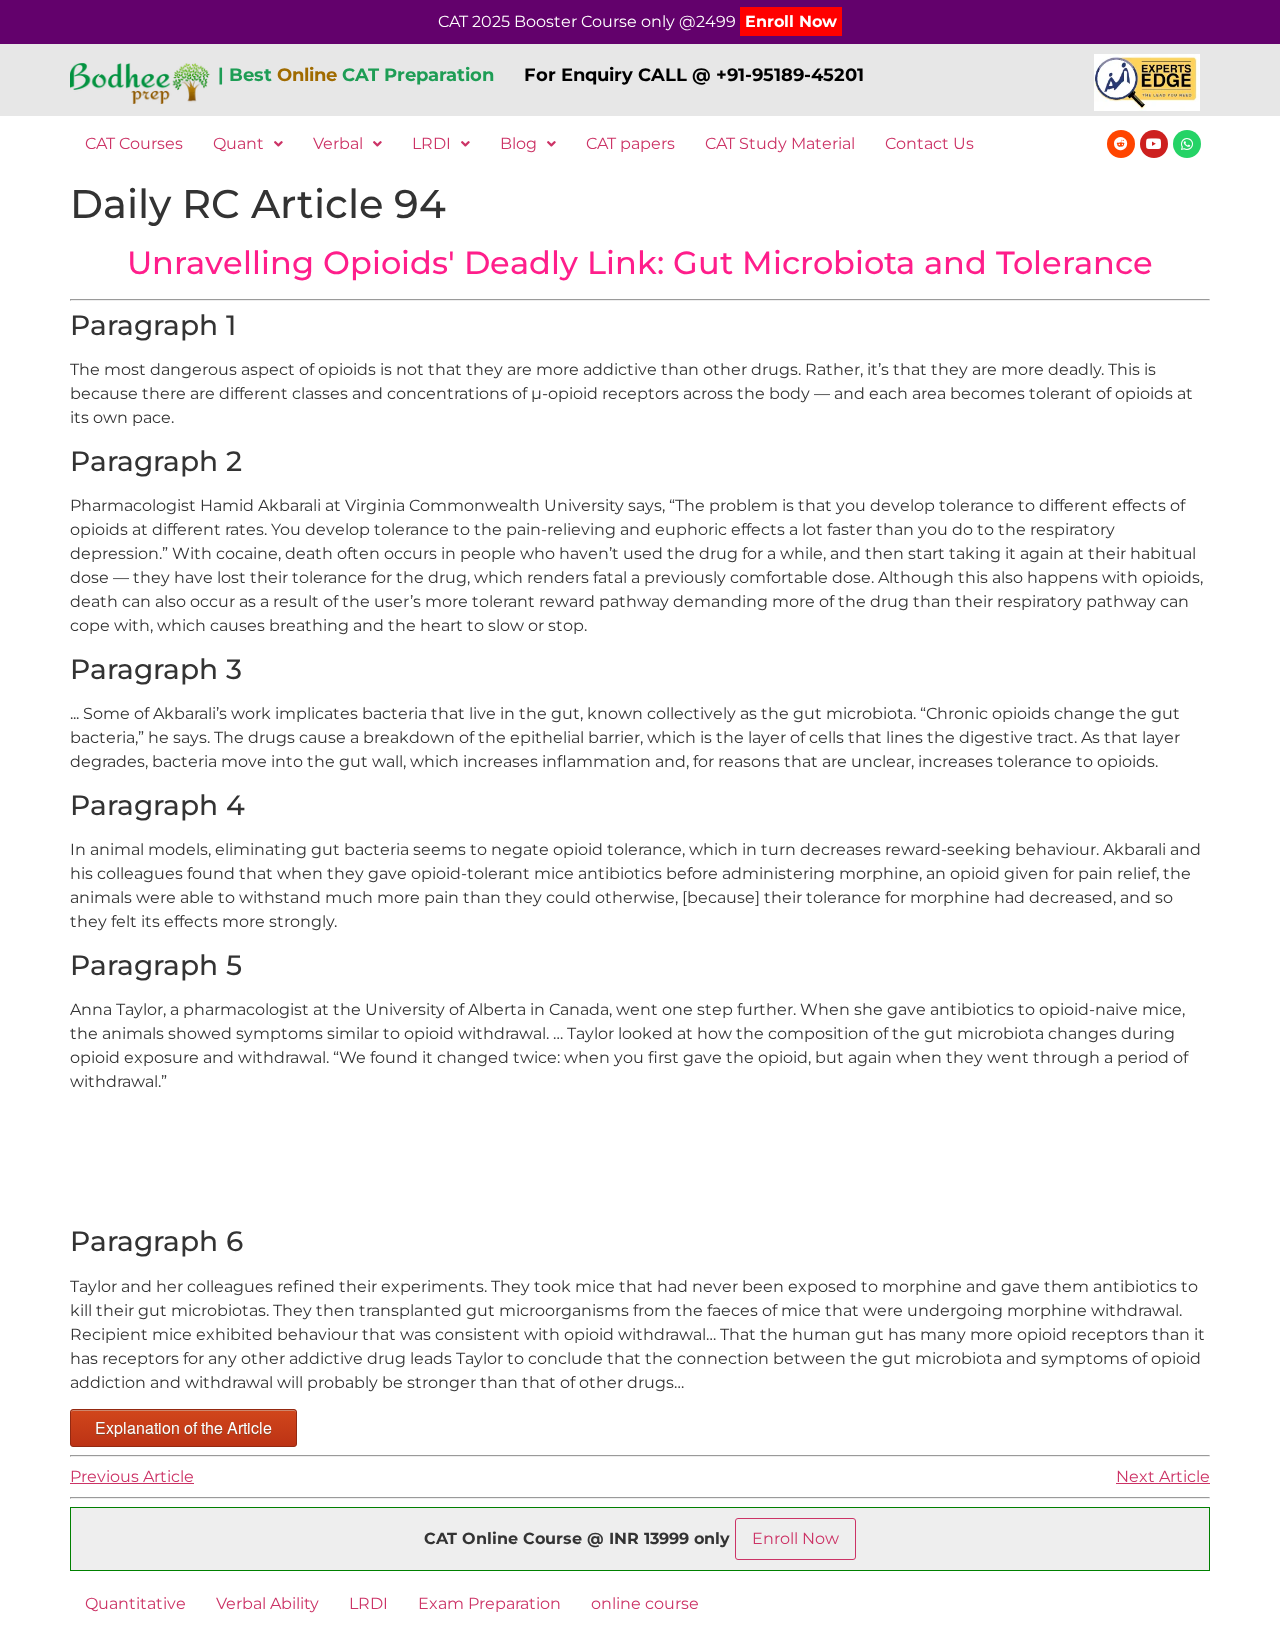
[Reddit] (1121, 144)
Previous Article (132, 1476)
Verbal (338, 143)
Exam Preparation (489, 1603)
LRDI (431, 143)
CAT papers (630, 143)
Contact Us (929, 143)
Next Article (1163, 1476)
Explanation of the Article (183, 1427)
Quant (238, 143)
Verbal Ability (267, 1603)
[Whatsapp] (1187, 144)
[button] (248, 144)
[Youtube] (1154, 144)
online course (645, 1603)
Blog (518, 143)
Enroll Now (791, 21)
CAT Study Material (780, 143)
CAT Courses (134, 143)
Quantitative (135, 1603)
